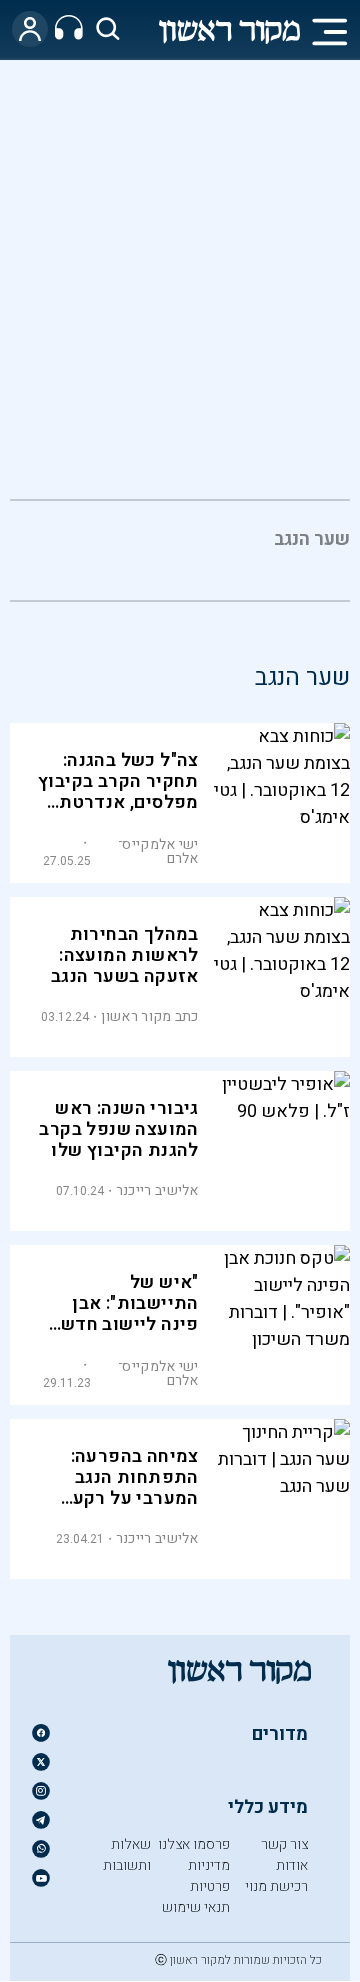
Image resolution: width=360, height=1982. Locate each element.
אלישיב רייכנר (157, 1190)
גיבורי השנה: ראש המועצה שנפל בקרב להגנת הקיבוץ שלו (118, 1129)
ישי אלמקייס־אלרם (158, 851)
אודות (292, 1865)
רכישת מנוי (276, 1886)
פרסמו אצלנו (194, 1844)
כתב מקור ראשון (149, 1016)
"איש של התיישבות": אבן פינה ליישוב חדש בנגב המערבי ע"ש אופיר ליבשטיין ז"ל (122, 1324)
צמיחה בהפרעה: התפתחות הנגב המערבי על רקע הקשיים (135, 1488)
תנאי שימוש (196, 1907)
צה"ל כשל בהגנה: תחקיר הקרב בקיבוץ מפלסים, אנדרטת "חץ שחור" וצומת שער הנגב (118, 802)
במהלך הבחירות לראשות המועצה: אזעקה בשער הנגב (125, 955)
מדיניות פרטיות (209, 1876)
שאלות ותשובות (127, 1855)
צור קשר (284, 1844)
